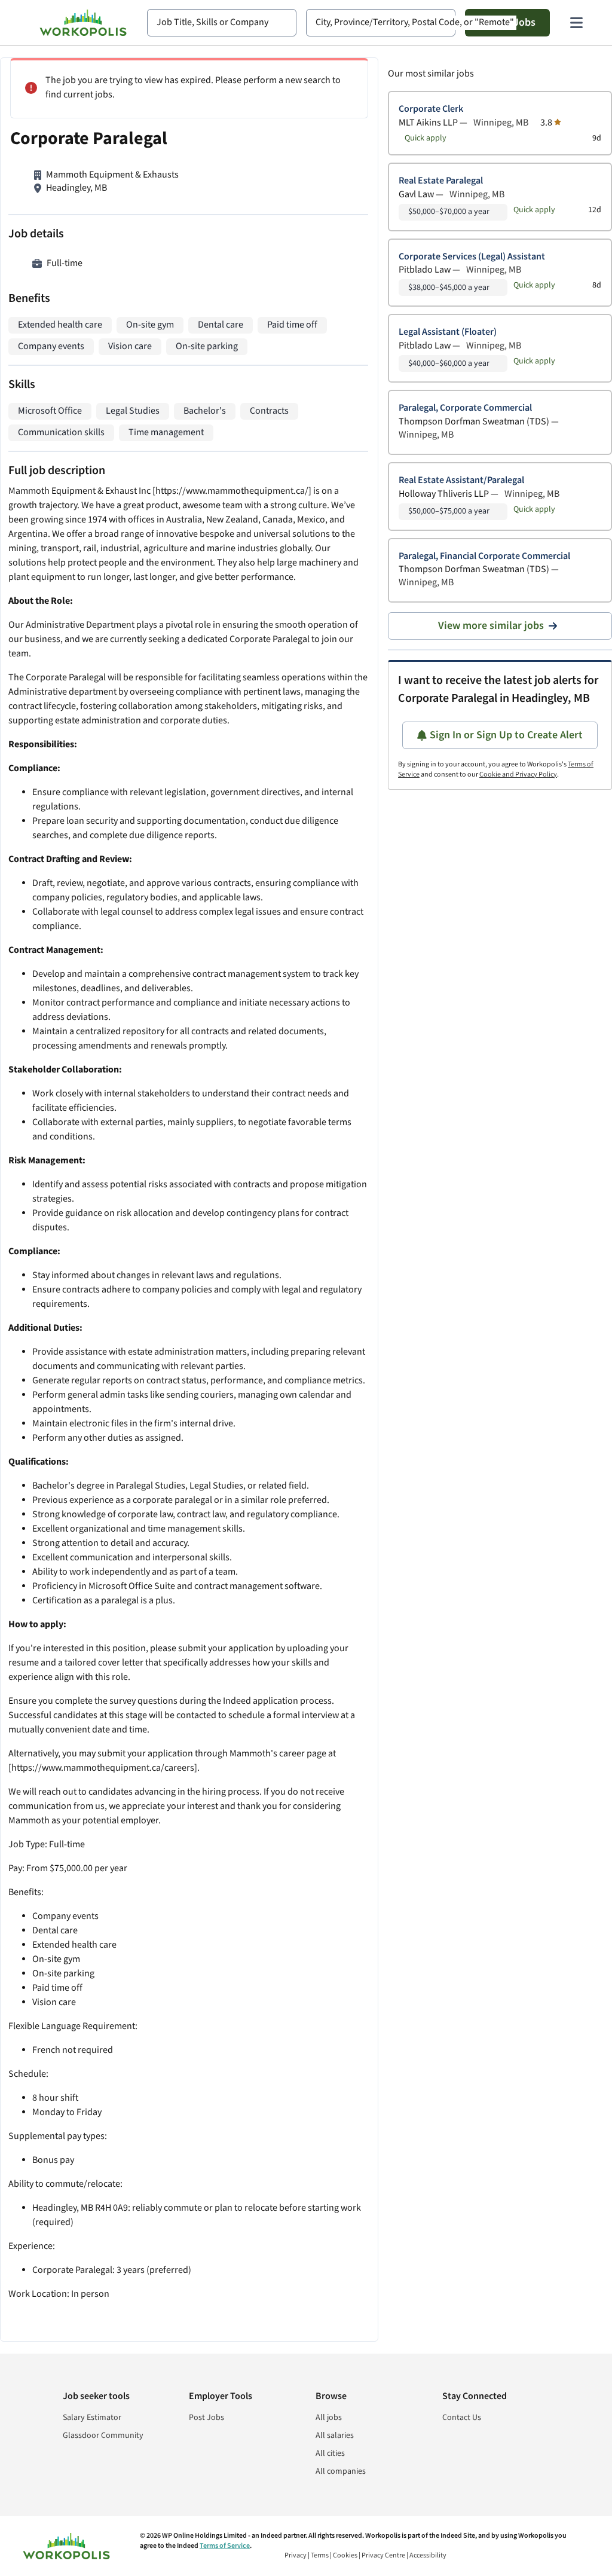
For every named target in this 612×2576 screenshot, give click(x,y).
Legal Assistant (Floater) (448, 332)
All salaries (335, 2436)
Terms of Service (225, 2546)
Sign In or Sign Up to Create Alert (506, 735)
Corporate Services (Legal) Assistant (472, 257)
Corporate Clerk (431, 109)
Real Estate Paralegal (441, 181)
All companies (341, 2471)
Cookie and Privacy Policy (518, 774)
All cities (330, 2453)
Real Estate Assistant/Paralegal (461, 480)
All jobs (329, 2418)
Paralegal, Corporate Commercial (465, 408)
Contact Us (462, 2418)
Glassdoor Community (103, 2436)
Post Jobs (206, 2418)
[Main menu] (576, 23)
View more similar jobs (491, 626)
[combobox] (222, 23)
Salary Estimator (92, 2418)
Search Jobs (507, 22)
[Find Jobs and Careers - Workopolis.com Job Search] (83, 23)
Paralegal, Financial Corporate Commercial (484, 556)
